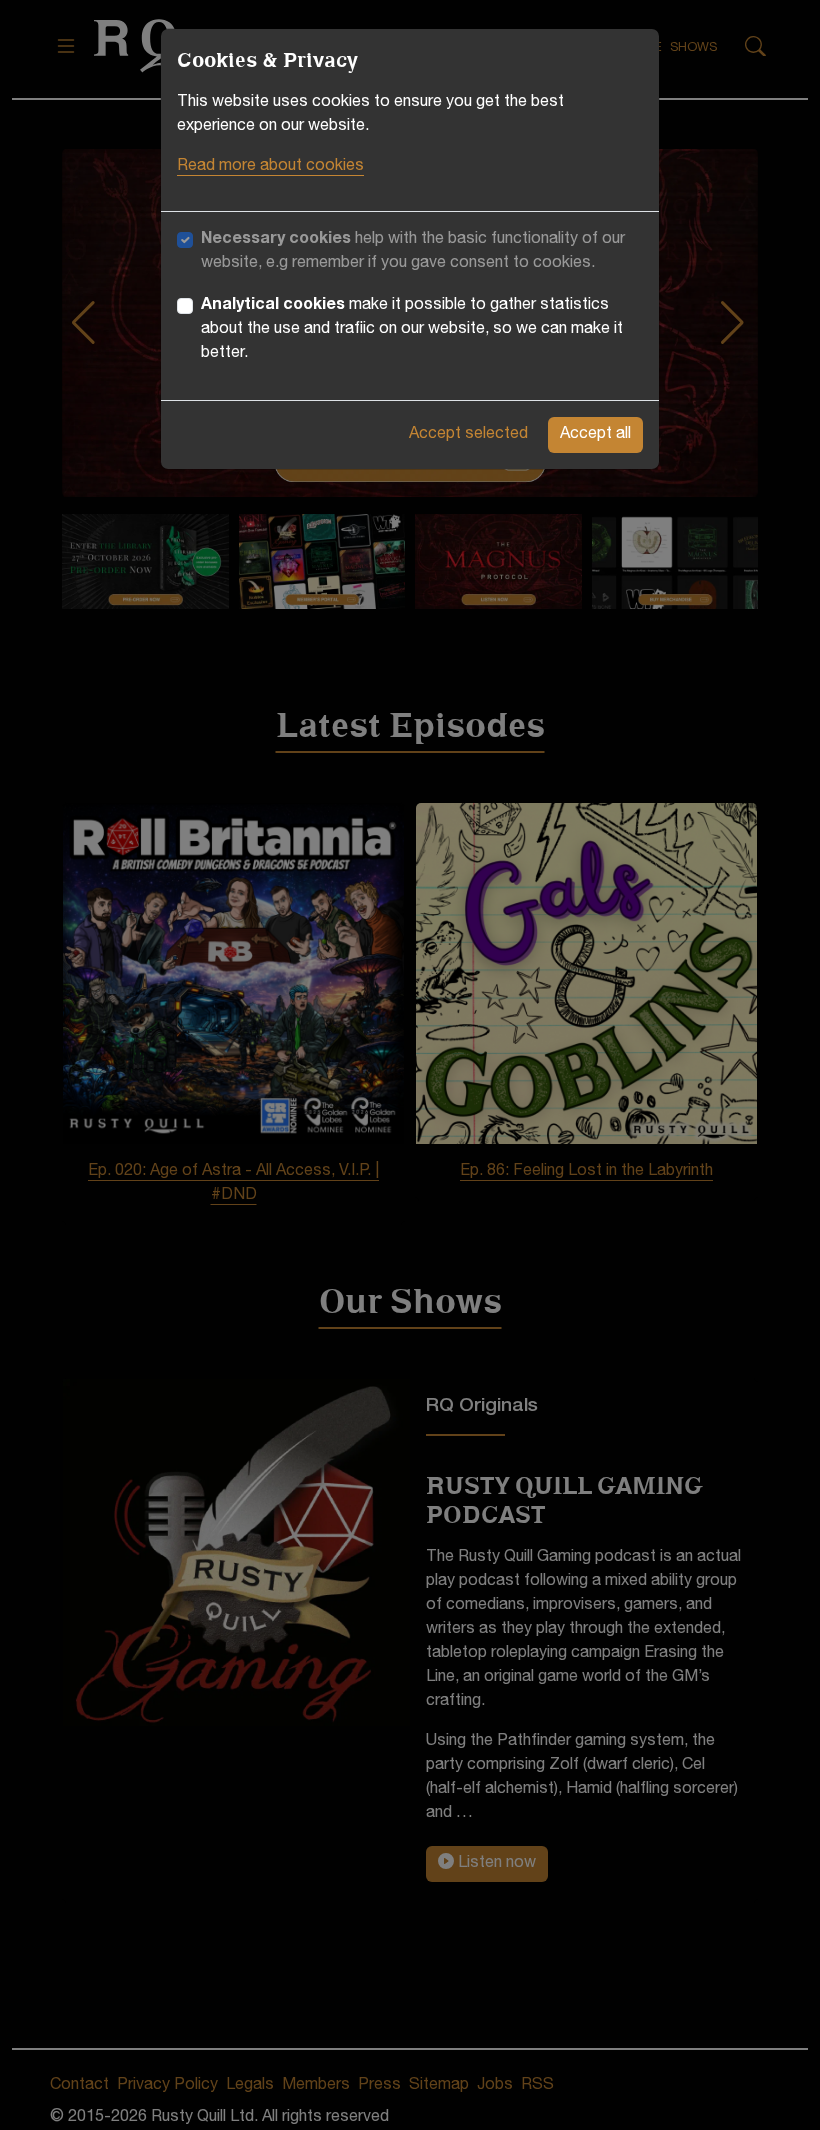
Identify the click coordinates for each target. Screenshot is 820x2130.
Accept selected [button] (468, 435)
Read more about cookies (270, 167)
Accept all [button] (595, 435)
